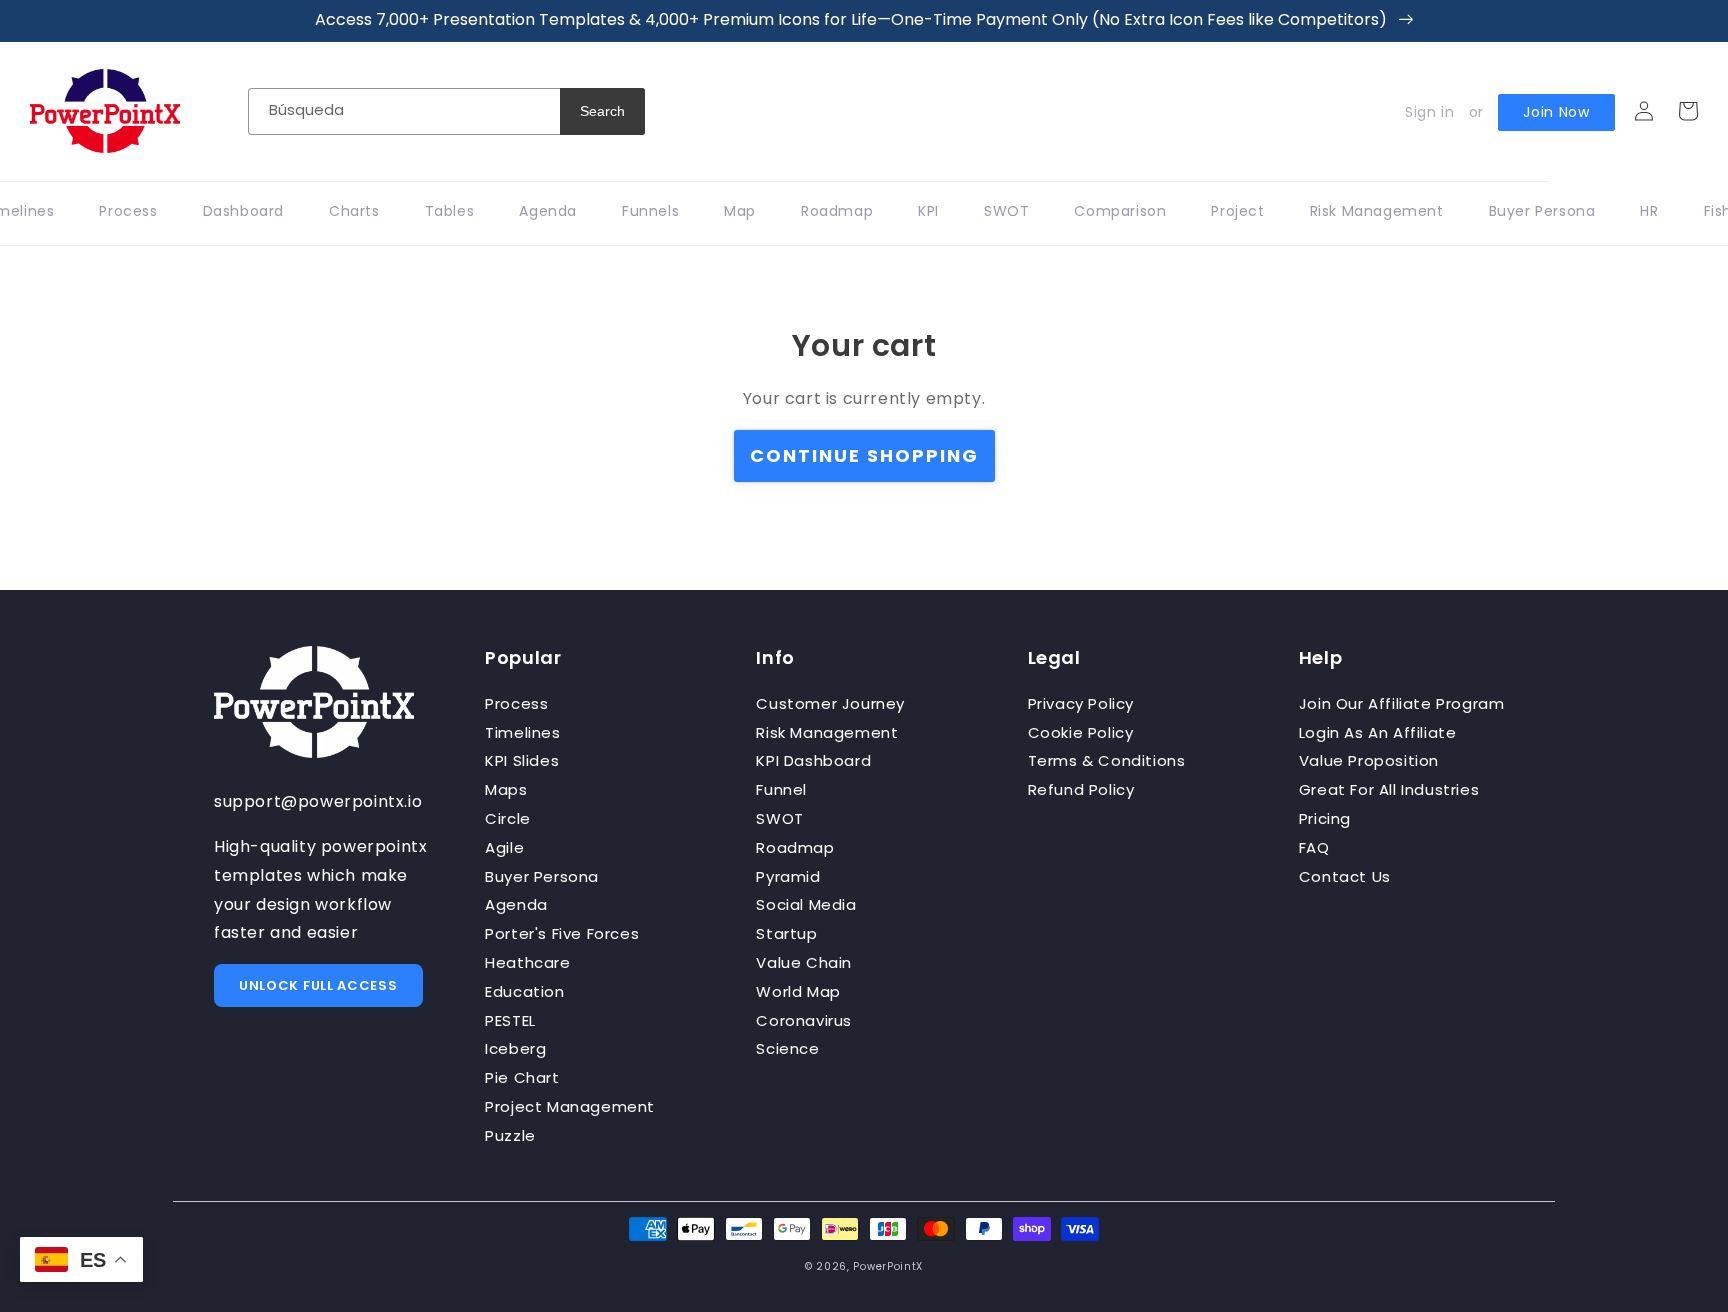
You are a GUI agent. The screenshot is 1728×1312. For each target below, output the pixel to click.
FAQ (1314, 847)
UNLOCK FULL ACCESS (318, 985)
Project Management (570, 1106)
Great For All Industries (1389, 789)
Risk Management (827, 732)
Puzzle (510, 1135)
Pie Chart (522, 1077)
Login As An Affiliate (1378, 732)
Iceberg (515, 1048)
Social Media (806, 904)
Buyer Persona (542, 876)
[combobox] (404, 111)
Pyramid (788, 876)
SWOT (779, 818)
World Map (798, 991)
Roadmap (795, 847)
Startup (786, 933)
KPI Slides (522, 760)
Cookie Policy (1081, 732)
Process (516, 703)
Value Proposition (1369, 760)
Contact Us (1345, 876)
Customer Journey (830, 703)
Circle (508, 818)
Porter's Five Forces (562, 933)
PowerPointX (888, 1266)
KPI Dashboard (813, 760)
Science (787, 1048)
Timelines (522, 732)
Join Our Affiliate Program (1402, 703)
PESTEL (510, 1020)
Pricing (1325, 818)
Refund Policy (1081, 789)
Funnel (781, 789)
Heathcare (527, 962)
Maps (506, 789)
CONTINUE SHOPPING (864, 455)
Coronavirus (804, 1020)
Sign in (1429, 112)
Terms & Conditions (1107, 760)
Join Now (1556, 112)
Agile (504, 847)
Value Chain (804, 962)
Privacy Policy (1081, 703)
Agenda (516, 904)
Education (524, 991)
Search (602, 111)
